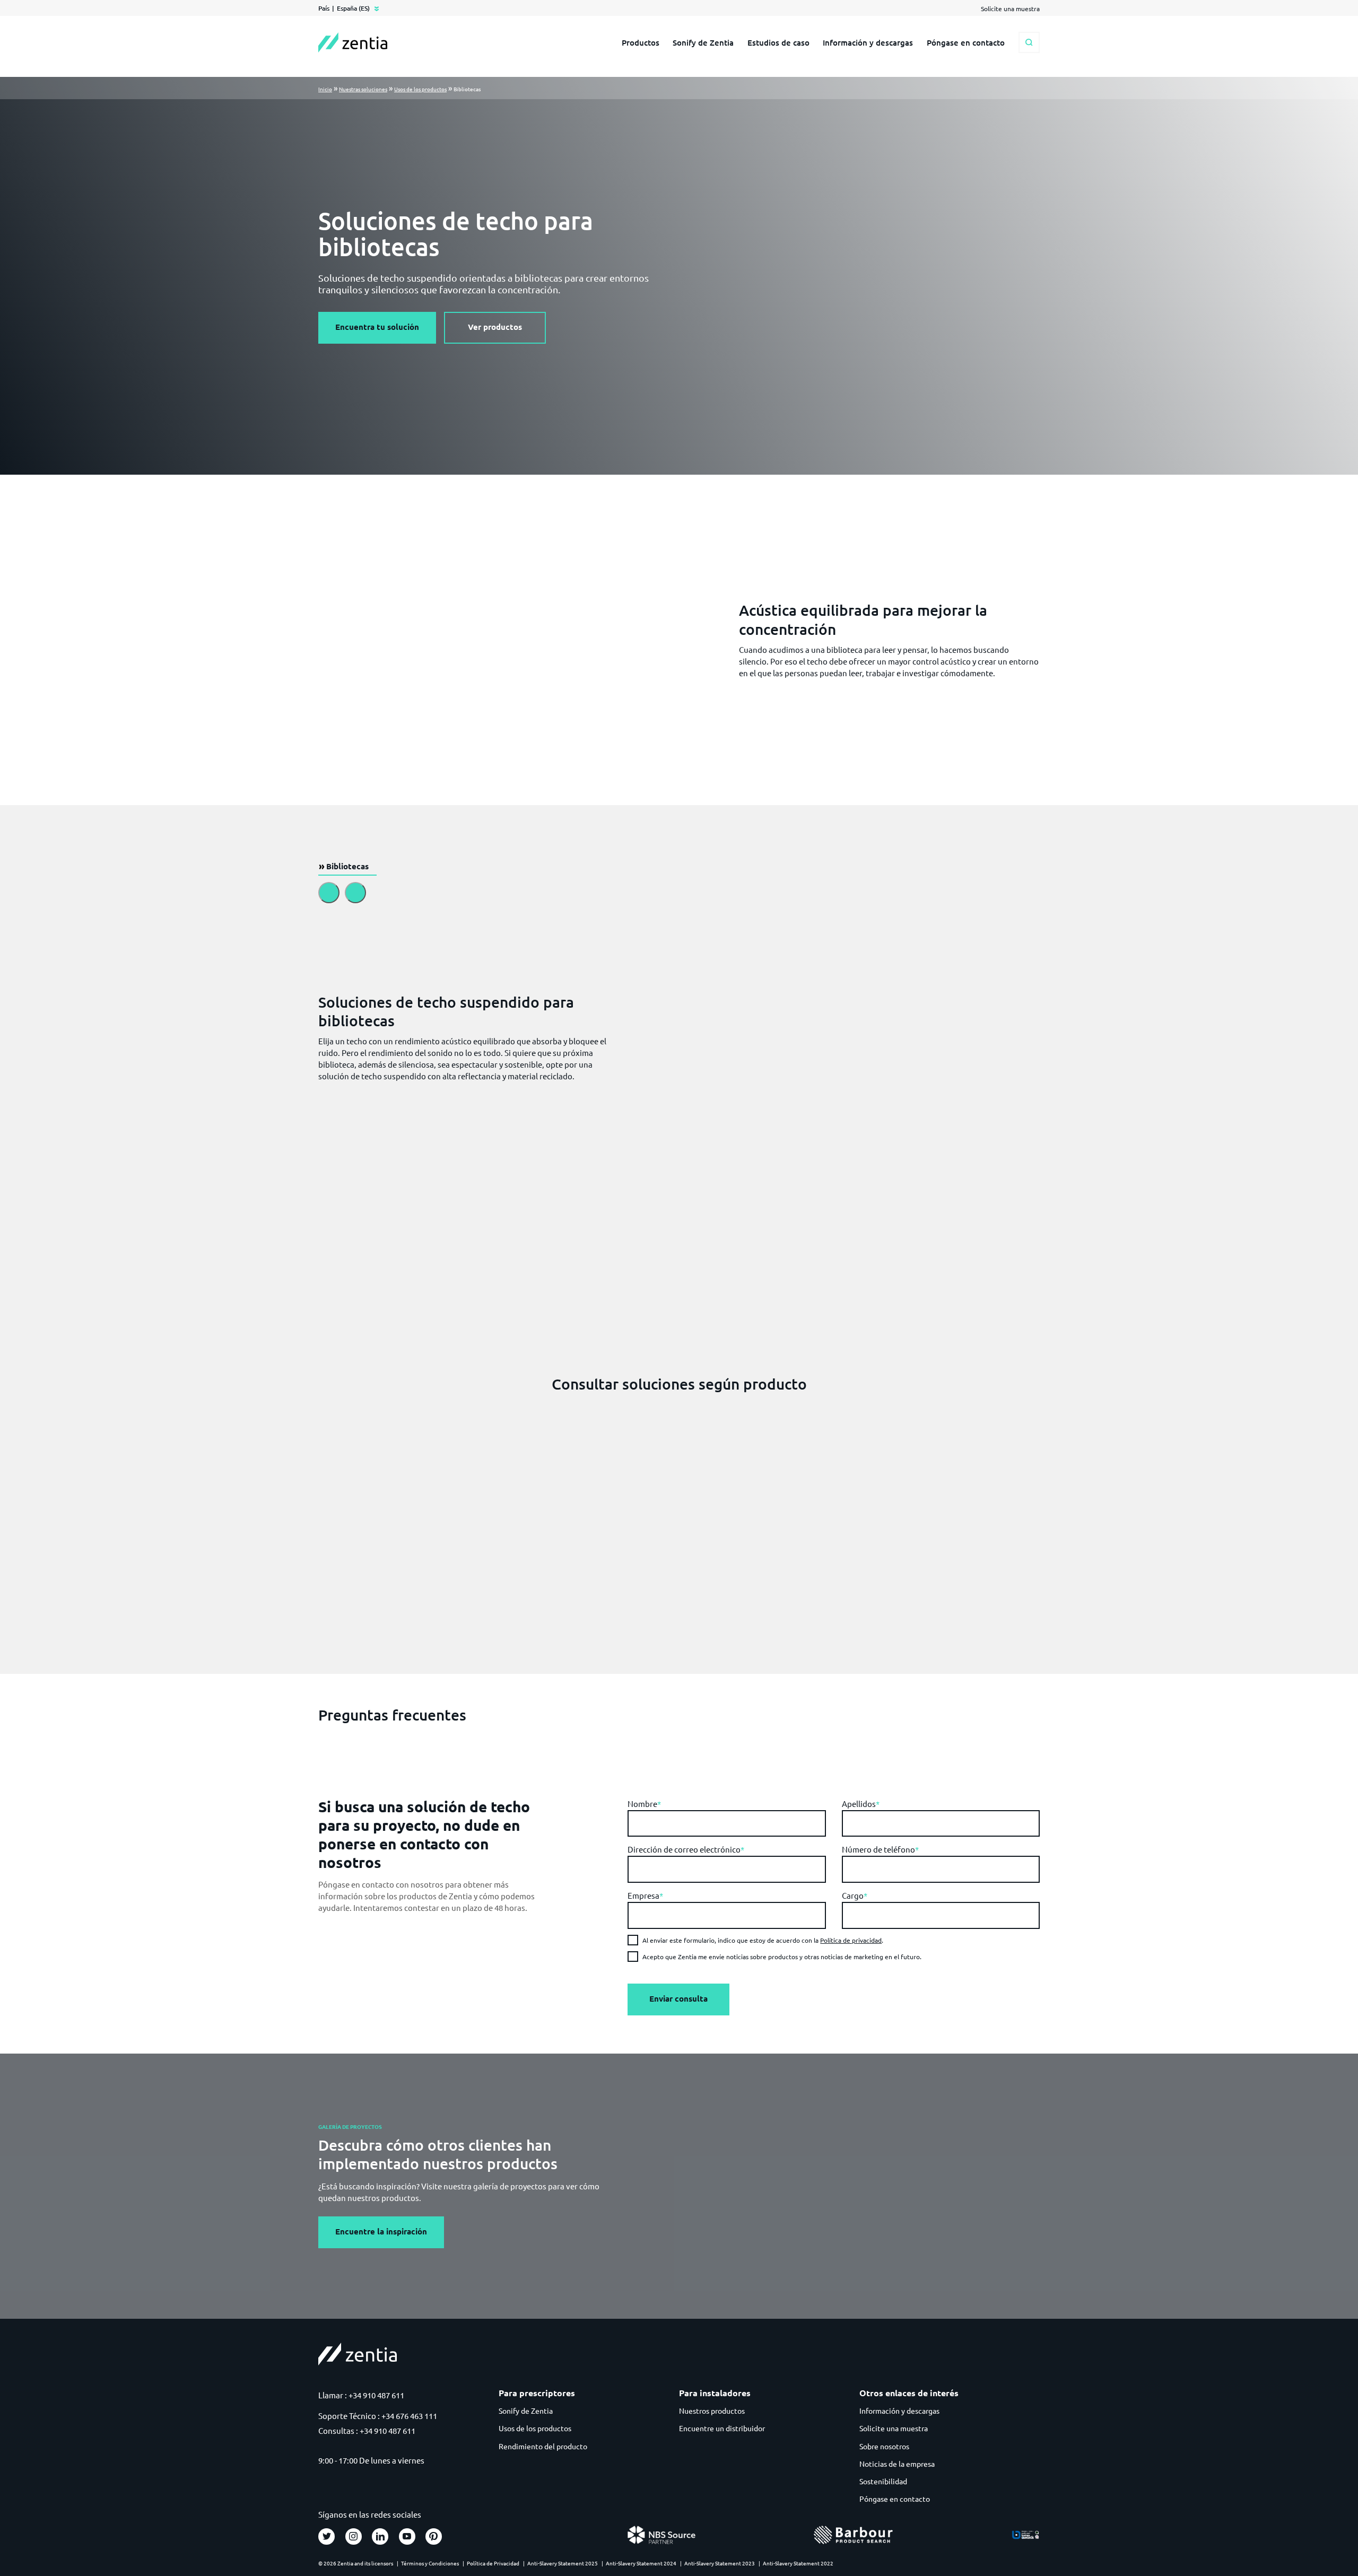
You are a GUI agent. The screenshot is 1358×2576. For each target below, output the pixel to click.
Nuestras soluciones (363, 89)
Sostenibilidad (883, 2481)
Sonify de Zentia (703, 42)
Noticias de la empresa (897, 2464)
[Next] (355, 893)
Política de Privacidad (493, 2563)
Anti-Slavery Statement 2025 (563, 2563)
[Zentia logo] (353, 42)
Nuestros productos (712, 2411)
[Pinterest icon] (434, 2536)
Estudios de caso (778, 42)
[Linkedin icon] (380, 2536)
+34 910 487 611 (376, 2395)
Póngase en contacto (966, 42)
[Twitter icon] (327, 2536)
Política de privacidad (851, 1940)
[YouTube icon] (407, 2536)
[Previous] (329, 893)
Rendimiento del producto (543, 2446)
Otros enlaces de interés (909, 2393)
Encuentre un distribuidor (722, 2428)
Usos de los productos (420, 89)
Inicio (325, 89)
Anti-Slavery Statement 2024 (641, 2563)
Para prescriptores (537, 2393)
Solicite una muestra (894, 2428)
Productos (641, 42)
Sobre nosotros (884, 2446)
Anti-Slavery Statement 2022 (798, 2563)
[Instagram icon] (354, 2536)
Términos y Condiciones (430, 2563)
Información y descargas (868, 42)
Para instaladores (715, 2393)
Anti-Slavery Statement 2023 (720, 2563)
